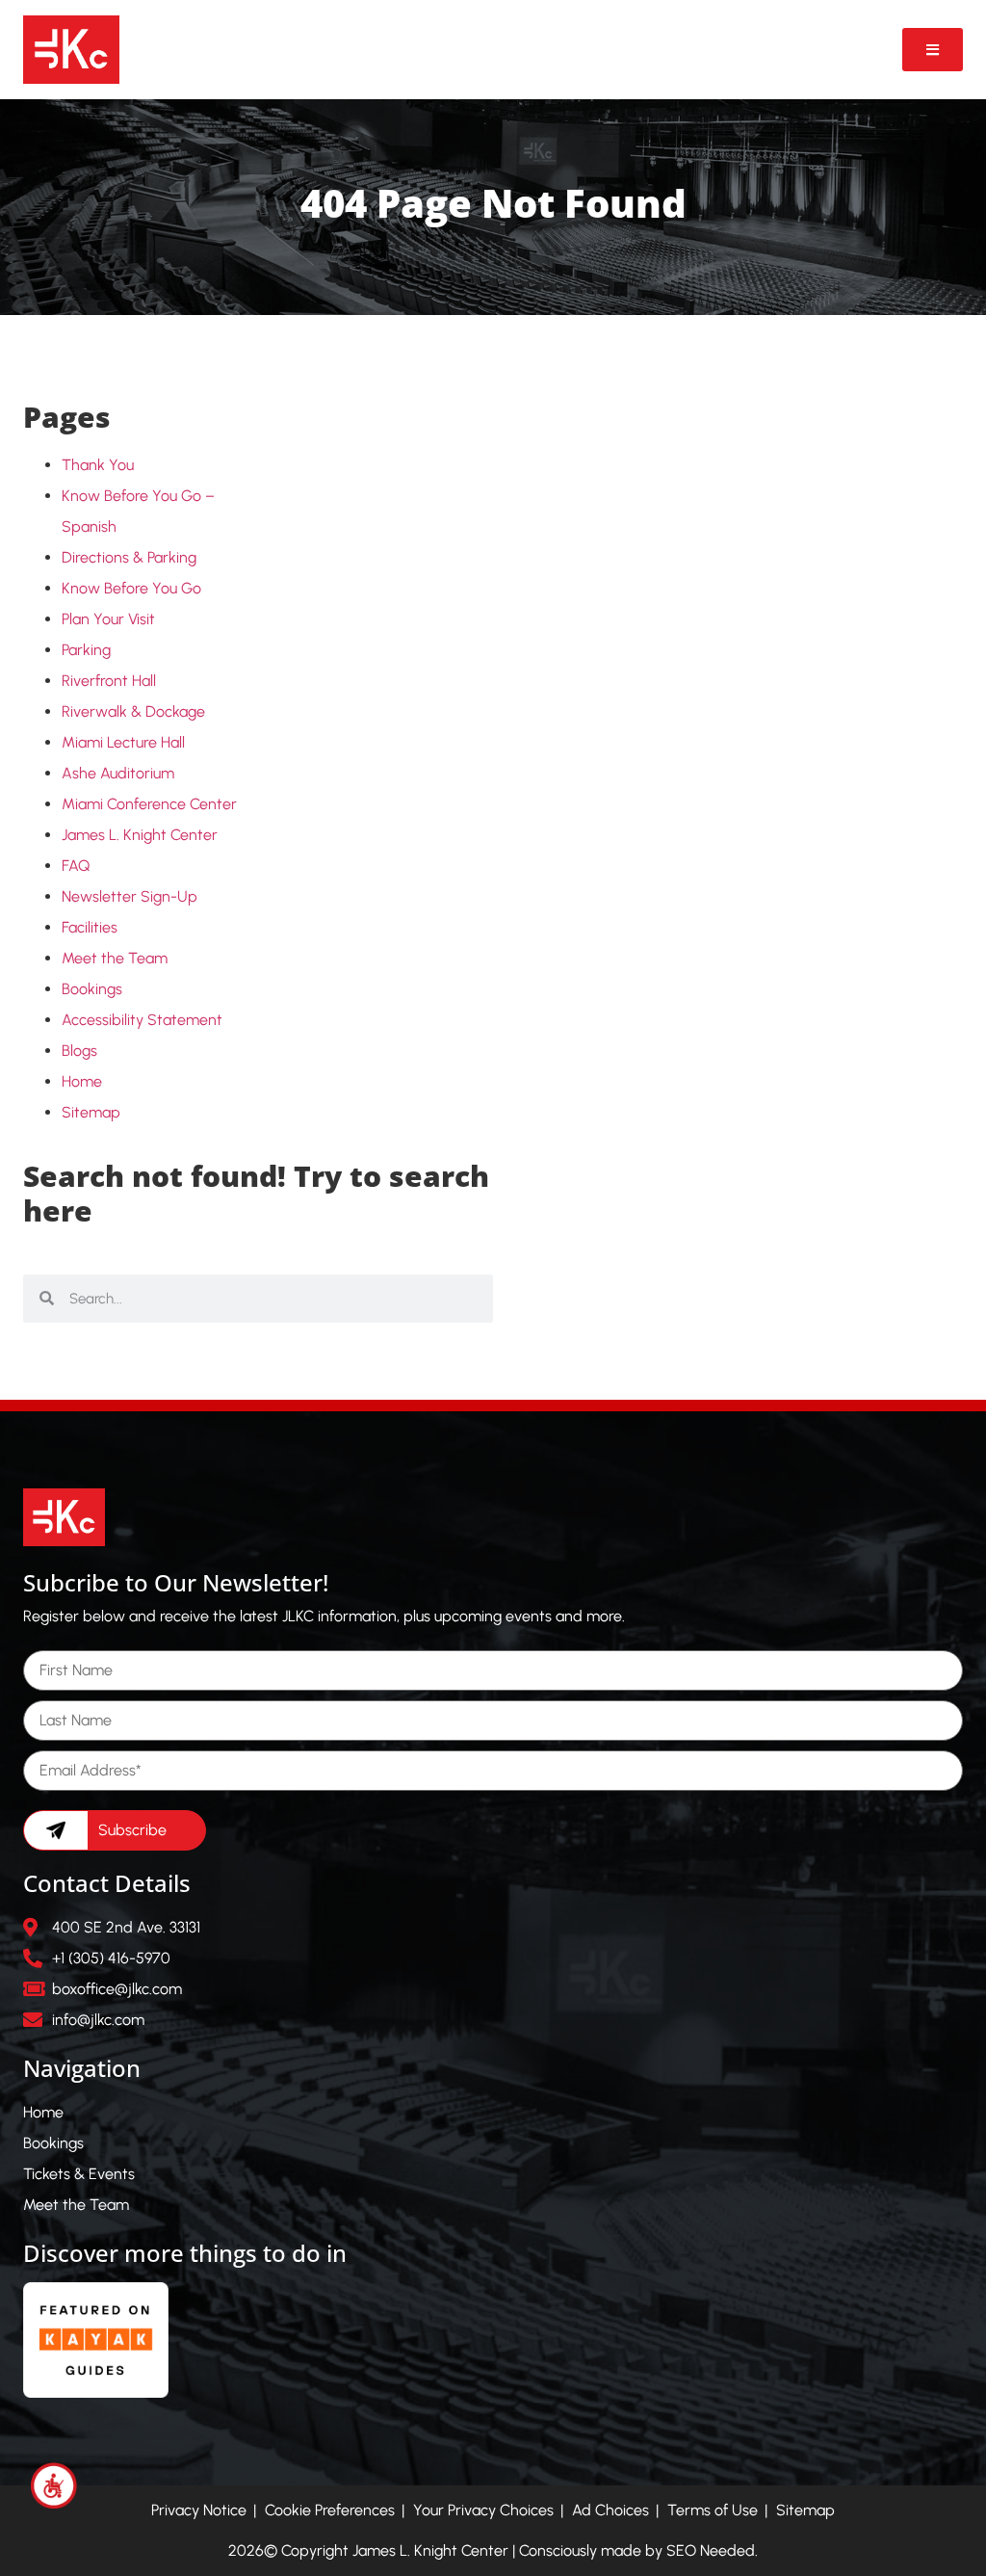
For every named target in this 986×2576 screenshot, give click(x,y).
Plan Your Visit (108, 619)
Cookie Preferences (330, 2510)
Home (82, 1081)
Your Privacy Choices (483, 2510)
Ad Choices (610, 2510)
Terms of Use (713, 2510)
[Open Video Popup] (933, 50)
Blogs (79, 1051)
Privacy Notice (199, 2510)
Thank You (98, 465)
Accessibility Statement (142, 1020)
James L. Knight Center (140, 835)
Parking (86, 650)
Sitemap (91, 1112)
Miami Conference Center (149, 804)
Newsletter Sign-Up (130, 896)
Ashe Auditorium (118, 773)
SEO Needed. (712, 2550)
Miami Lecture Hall (123, 742)
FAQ (76, 866)
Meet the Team (115, 958)
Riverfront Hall (109, 681)
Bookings (92, 989)
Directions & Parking (129, 557)
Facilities (90, 927)
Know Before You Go (131, 588)
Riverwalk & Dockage (133, 711)
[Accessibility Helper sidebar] (54, 2485)
